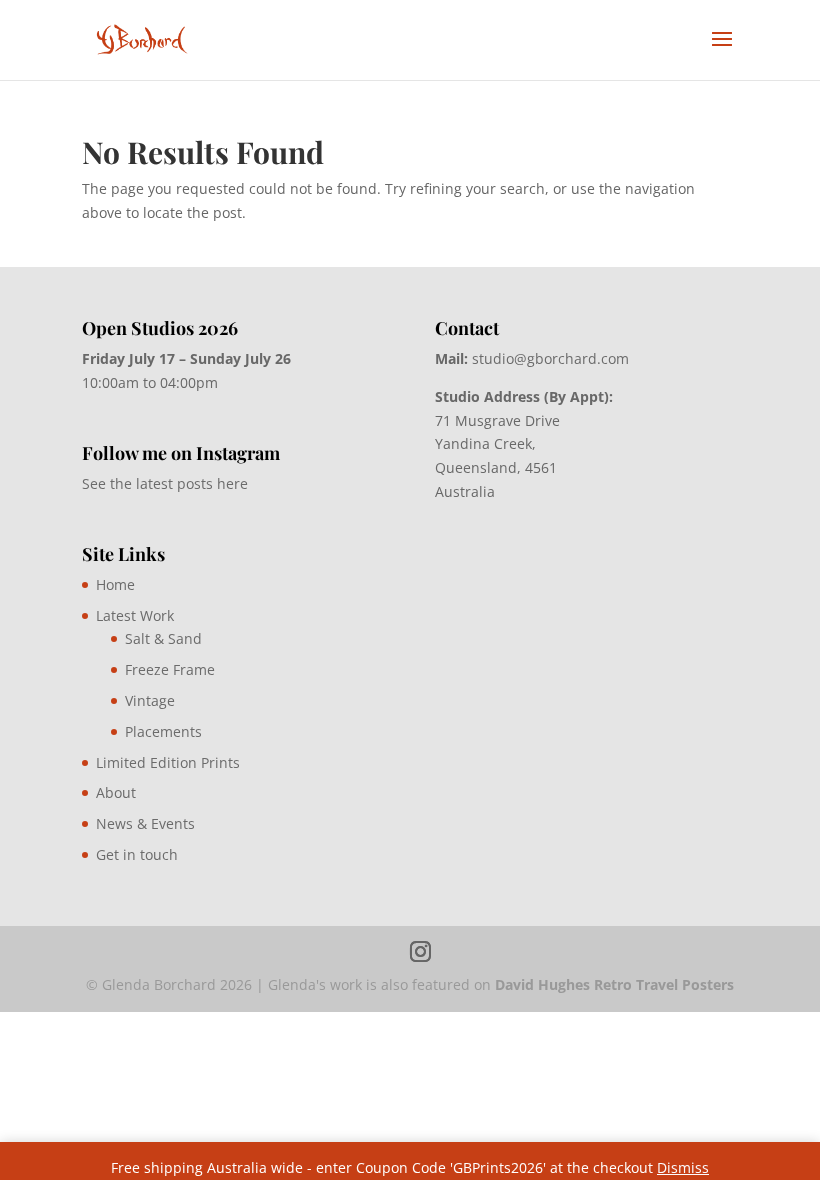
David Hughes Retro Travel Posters (614, 984)
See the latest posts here (165, 483)
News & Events (145, 823)
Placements (163, 731)
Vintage (150, 700)
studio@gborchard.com (550, 358)
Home (115, 584)
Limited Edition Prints (168, 762)
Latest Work (135, 615)
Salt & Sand (163, 638)
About (116, 792)
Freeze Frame (170, 669)
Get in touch (137, 854)
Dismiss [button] (683, 1167)
